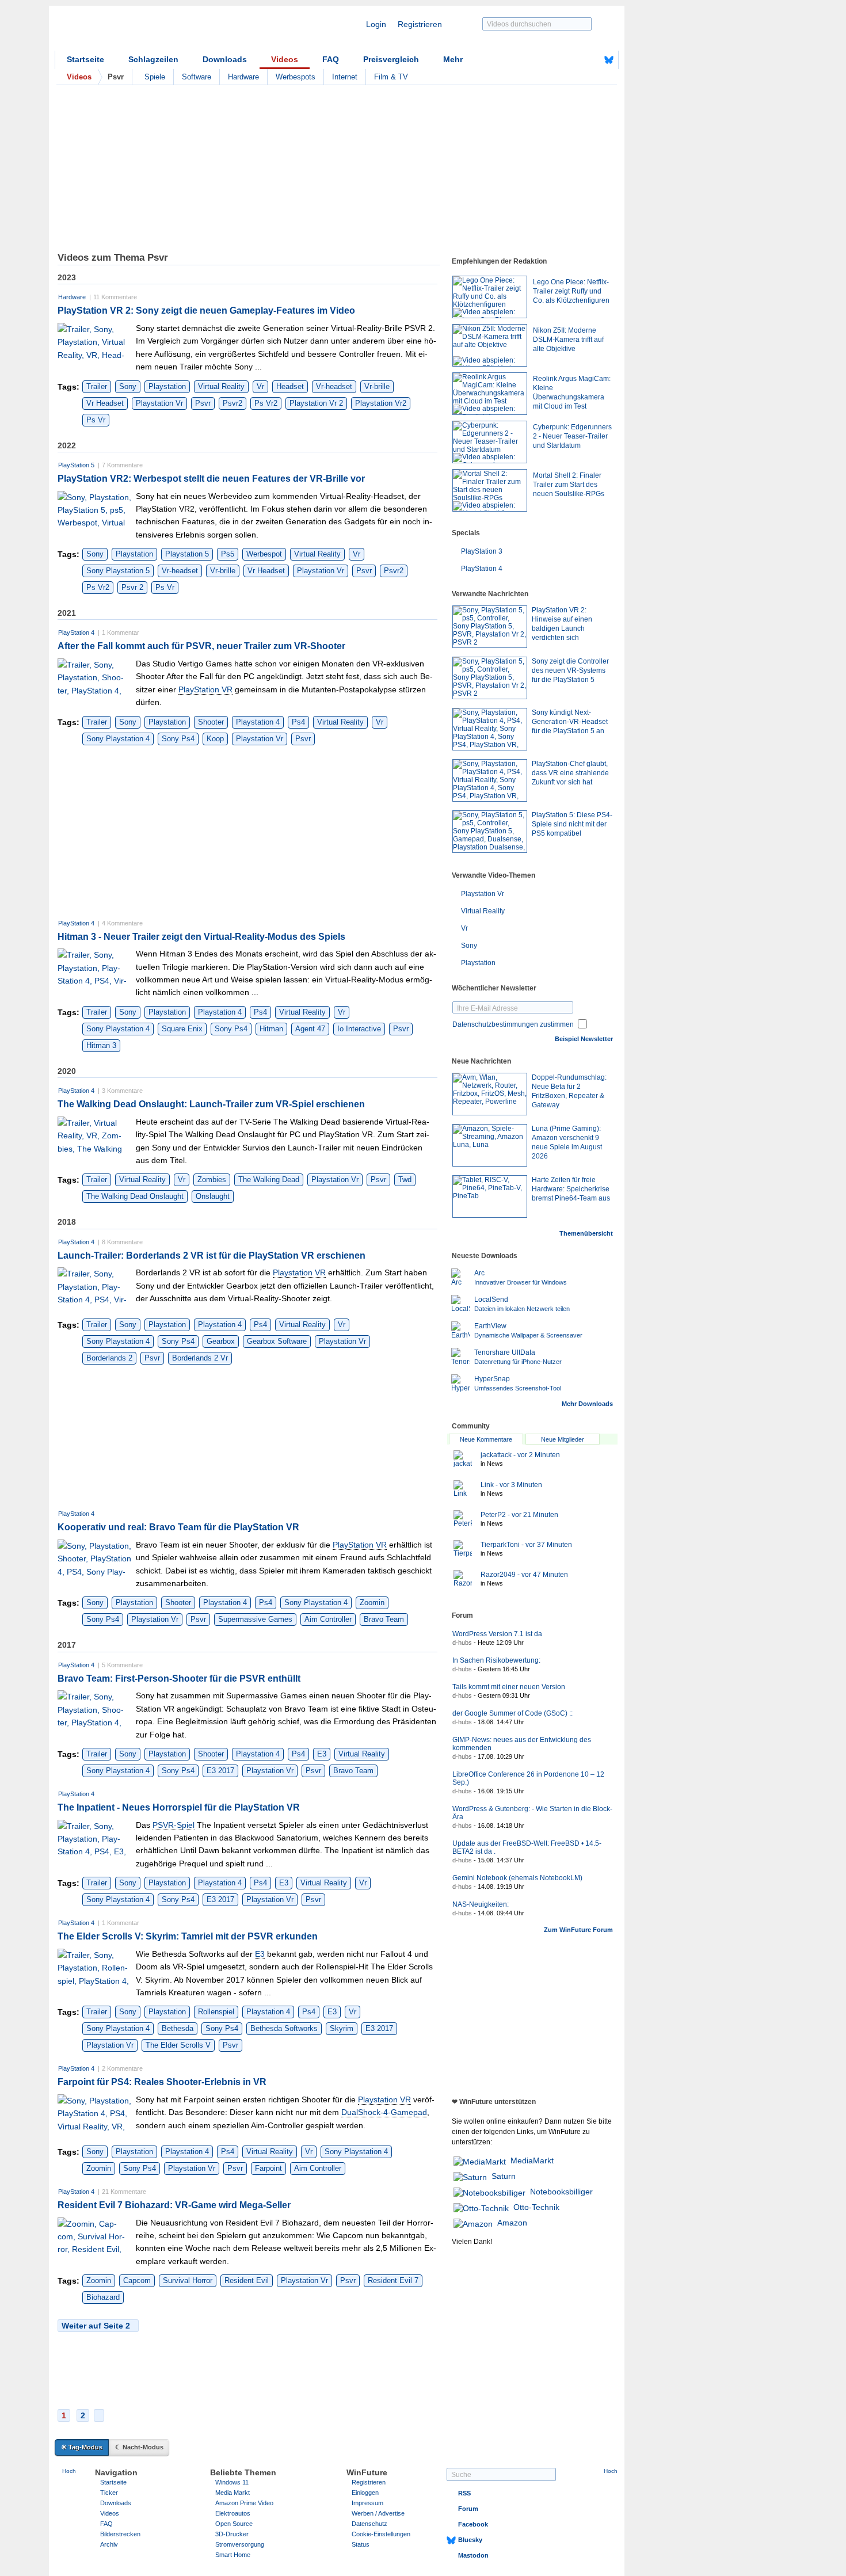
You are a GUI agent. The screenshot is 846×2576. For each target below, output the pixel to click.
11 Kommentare (115, 297)
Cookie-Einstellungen (381, 2534)
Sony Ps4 (178, 739)
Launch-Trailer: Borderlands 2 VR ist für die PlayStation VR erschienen (211, 1255)
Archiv (109, 2544)
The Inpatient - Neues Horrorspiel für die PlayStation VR (179, 1807)
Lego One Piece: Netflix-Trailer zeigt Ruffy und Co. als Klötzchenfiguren (571, 291)
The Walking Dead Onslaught (135, 1196)
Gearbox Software (277, 1341)
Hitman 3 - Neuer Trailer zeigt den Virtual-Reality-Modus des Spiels (201, 937)
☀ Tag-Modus (82, 2447)
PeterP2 (519, 1515)
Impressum (367, 2503)
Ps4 (298, 722)
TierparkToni (526, 1545)
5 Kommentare (122, 1665)
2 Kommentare (122, 2068)
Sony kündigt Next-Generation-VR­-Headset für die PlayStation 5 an (570, 722)
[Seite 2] (99, 2415)
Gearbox (221, 1341)
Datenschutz (369, 2524)
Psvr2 (233, 403)
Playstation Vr (159, 403)
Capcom (137, 2280)
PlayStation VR (205, 689)
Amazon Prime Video (244, 2503)
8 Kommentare (122, 1242)
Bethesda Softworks (284, 2028)
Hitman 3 (101, 1045)
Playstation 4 (258, 722)
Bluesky (470, 2540)
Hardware (243, 77)
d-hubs (462, 1643)
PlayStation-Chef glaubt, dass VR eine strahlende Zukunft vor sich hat (570, 773)
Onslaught (213, 1196)
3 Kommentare (122, 1091)
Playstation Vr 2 (316, 403)
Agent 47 (310, 1029)
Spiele (155, 77)
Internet (345, 77)
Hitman (271, 1029)
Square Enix (182, 1029)
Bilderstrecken (120, 2534)
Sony (128, 386)
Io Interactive (359, 1029)
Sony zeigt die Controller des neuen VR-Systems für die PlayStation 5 (570, 670)
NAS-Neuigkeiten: (481, 1904)
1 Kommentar (121, 632)
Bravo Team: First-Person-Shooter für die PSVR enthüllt (179, 1678)
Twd (405, 1180)
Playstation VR (299, 1272)
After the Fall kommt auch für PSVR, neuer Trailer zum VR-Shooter (201, 646)
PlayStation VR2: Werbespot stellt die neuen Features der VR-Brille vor (211, 479)
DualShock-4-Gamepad (384, 2112)
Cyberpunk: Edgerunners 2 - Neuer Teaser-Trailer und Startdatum (572, 436)
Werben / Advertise (378, 2513)
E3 (322, 1754)
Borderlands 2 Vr (200, 1358)
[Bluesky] (609, 60)
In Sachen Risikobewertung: (496, 1660)
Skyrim (342, 2028)
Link (511, 1485)
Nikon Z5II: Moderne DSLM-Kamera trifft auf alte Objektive (568, 340)
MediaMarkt (532, 2160)
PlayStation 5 (76, 465)
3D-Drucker (232, 2534)
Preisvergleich (391, 59)
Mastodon (473, 2555)
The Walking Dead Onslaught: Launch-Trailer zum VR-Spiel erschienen (211, 1104)
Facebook (473, 2524)
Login (376, 24)
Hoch (69, 2471)
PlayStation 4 (76, 632)
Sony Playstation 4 (118, 739)
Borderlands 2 (109, 1358)
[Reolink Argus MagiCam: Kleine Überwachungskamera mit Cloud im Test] (490, 394)
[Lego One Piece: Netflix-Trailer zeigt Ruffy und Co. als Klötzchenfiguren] (490, 297)
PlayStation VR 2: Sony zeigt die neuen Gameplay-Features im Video (206, 310)
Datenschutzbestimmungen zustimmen (513, 1024)
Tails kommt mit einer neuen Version (509, 1687)
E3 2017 (220, 1771)
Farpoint (268, 2168)
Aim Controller (328, 1619)
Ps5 (228, 554)
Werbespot (264, 554)
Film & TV (391, 77)
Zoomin (372, 1603)
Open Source (234, 2524)
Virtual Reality (221, 386)
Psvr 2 (132, 587)
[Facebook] (591, 60)
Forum (468, 2509)
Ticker (109, 2493)
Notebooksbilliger (561, 2192)
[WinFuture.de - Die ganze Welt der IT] (153, 31)
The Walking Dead (269, 1180)
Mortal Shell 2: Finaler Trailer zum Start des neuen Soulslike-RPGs (569, 485)
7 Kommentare (122, 465)
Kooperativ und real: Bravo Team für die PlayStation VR (178, 1527)
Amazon (512, 2223)
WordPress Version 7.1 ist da (497, 1634)
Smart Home (233, 2555)
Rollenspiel (216, 2012)
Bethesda (178, 2028)
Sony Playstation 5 (118, 571)
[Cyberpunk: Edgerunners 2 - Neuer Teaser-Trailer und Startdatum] (490, 442)
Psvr (203, 403)
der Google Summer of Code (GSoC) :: (512, 1713)
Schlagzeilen (153, 59)
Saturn (504, 2176)
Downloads (225, 59)
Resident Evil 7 (393, 2280)
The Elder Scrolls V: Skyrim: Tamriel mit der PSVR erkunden (188, 1936)
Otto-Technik (536, 2207)
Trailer (97, 386)
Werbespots (296, 77)
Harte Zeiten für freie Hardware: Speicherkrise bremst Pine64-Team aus (571, 1189)
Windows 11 (232, 2482)
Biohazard (103, 2297)
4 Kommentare (122, 923)
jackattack (520, 1455)
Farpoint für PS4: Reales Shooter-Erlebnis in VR (162, 2082)
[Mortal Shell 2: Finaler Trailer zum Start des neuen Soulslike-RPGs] (490, 490)
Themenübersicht (586, 1233)
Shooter (211, 722)
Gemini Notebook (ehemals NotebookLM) (517, 1878)
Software (197, 77)
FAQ (331, 59)
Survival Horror (188, 2280)
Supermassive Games (255, 1619)
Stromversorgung (240, 2544)
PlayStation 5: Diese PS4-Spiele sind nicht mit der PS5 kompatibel (572, 824)
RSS (464, 2493)
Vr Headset (105, 403)
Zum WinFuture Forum (578, 1930)
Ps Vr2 (266, 403)
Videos (285, 59)
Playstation (167, 386)
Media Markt (233, 2493)
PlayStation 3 (482, 551)
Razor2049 (524, 1575)
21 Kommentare (124, 2192)
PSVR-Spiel (174, 1825)
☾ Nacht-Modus (139, 2447)
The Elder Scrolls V (178, 2045)
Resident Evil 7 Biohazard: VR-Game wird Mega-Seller (174, 2205)
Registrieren (420, 24)
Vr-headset (334, 386)
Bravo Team (384, 1619)
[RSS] (573, 60)
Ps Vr (96, 420)
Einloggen (365, 2493)
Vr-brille (377, 386)
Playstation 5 (187, 554)
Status (361, 2544)
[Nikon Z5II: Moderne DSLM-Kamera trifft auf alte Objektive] (490, 345)
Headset (290, 386)
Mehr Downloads (587, 1404)
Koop (215, 739)
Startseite (85, 59)
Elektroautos (233, 2513)
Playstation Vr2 (381, 403)
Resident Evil (247, 2280)
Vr (260, 386)
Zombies (212, 1180)
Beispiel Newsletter (584, 1039)
